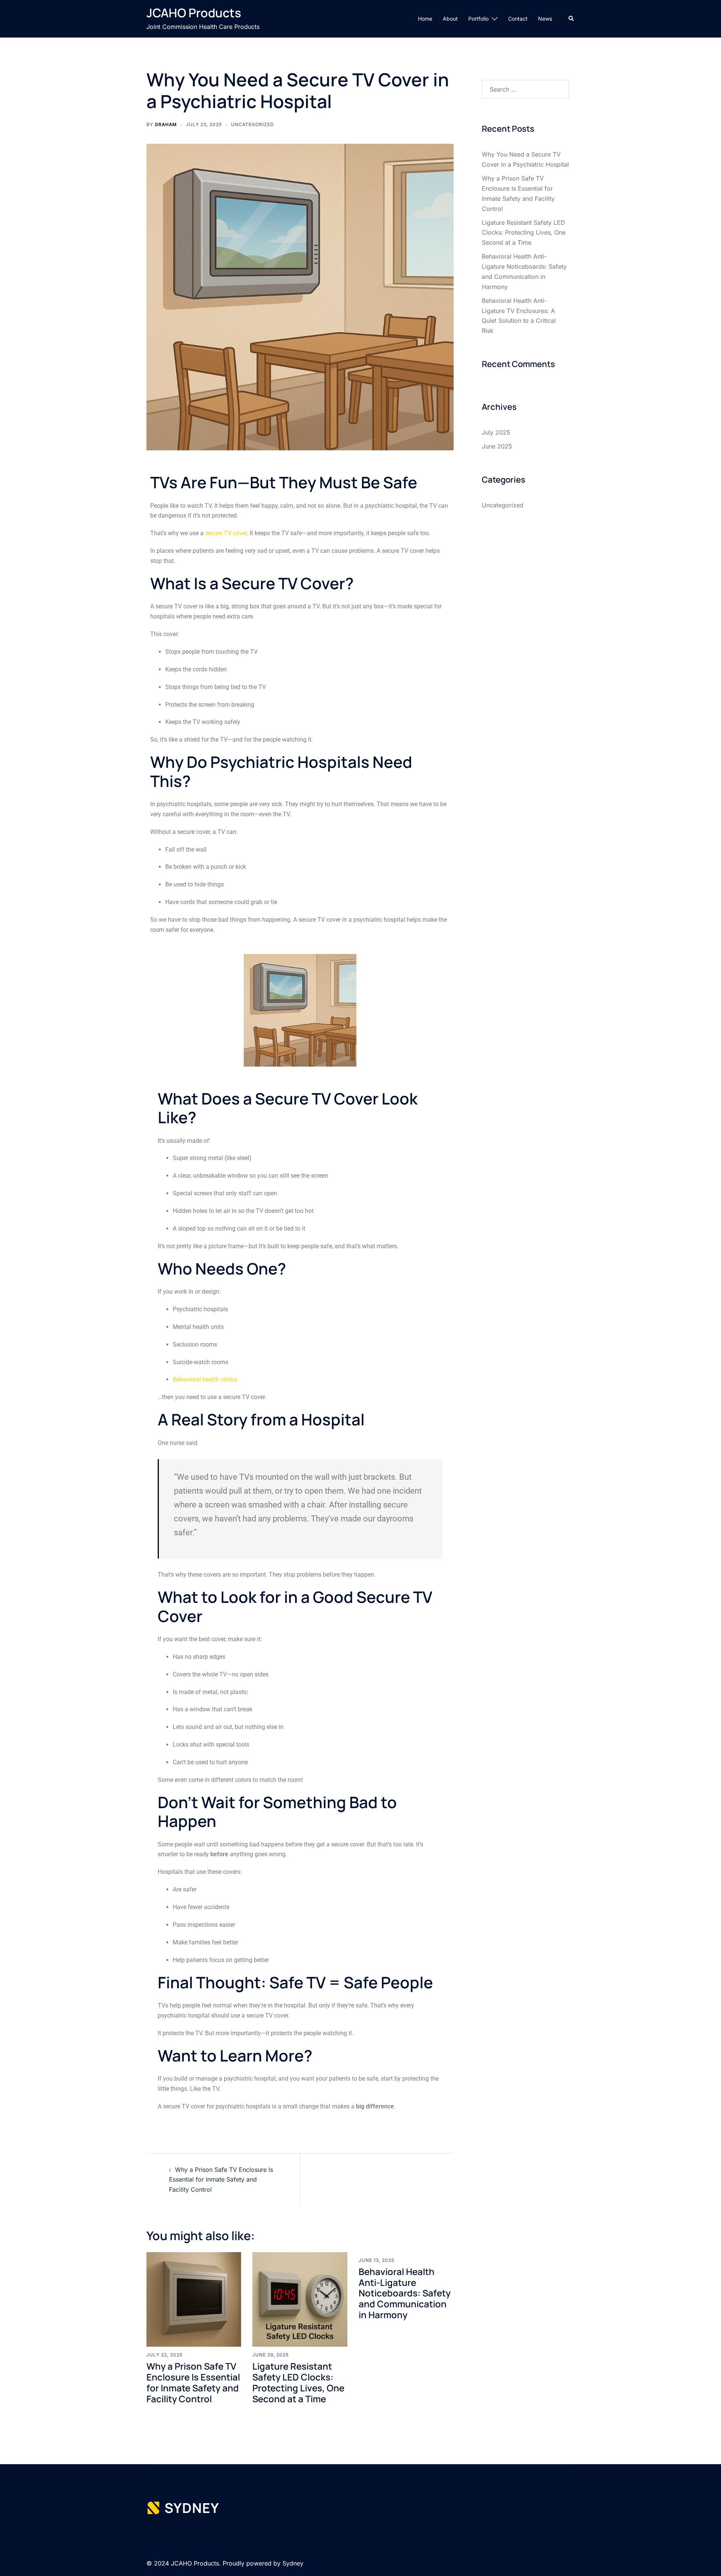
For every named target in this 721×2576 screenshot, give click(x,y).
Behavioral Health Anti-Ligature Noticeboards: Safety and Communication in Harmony (405, 2293)
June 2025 (497, 446)
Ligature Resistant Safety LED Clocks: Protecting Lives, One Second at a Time (298, 2382)
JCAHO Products (194, 13)
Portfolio (478, 19)
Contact (518, 19)
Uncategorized (253, 124)
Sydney (293, 2563)
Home (425, 19)
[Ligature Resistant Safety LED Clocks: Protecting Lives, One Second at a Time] (300, 2299)
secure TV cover (226, 533)
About (450, 19)
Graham (166, 124)
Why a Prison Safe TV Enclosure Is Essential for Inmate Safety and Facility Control (221, 2180)
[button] (572, 19)
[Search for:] (526, 89)
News (545, 19)
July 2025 (496, 432)
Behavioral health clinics (205, 1379)
